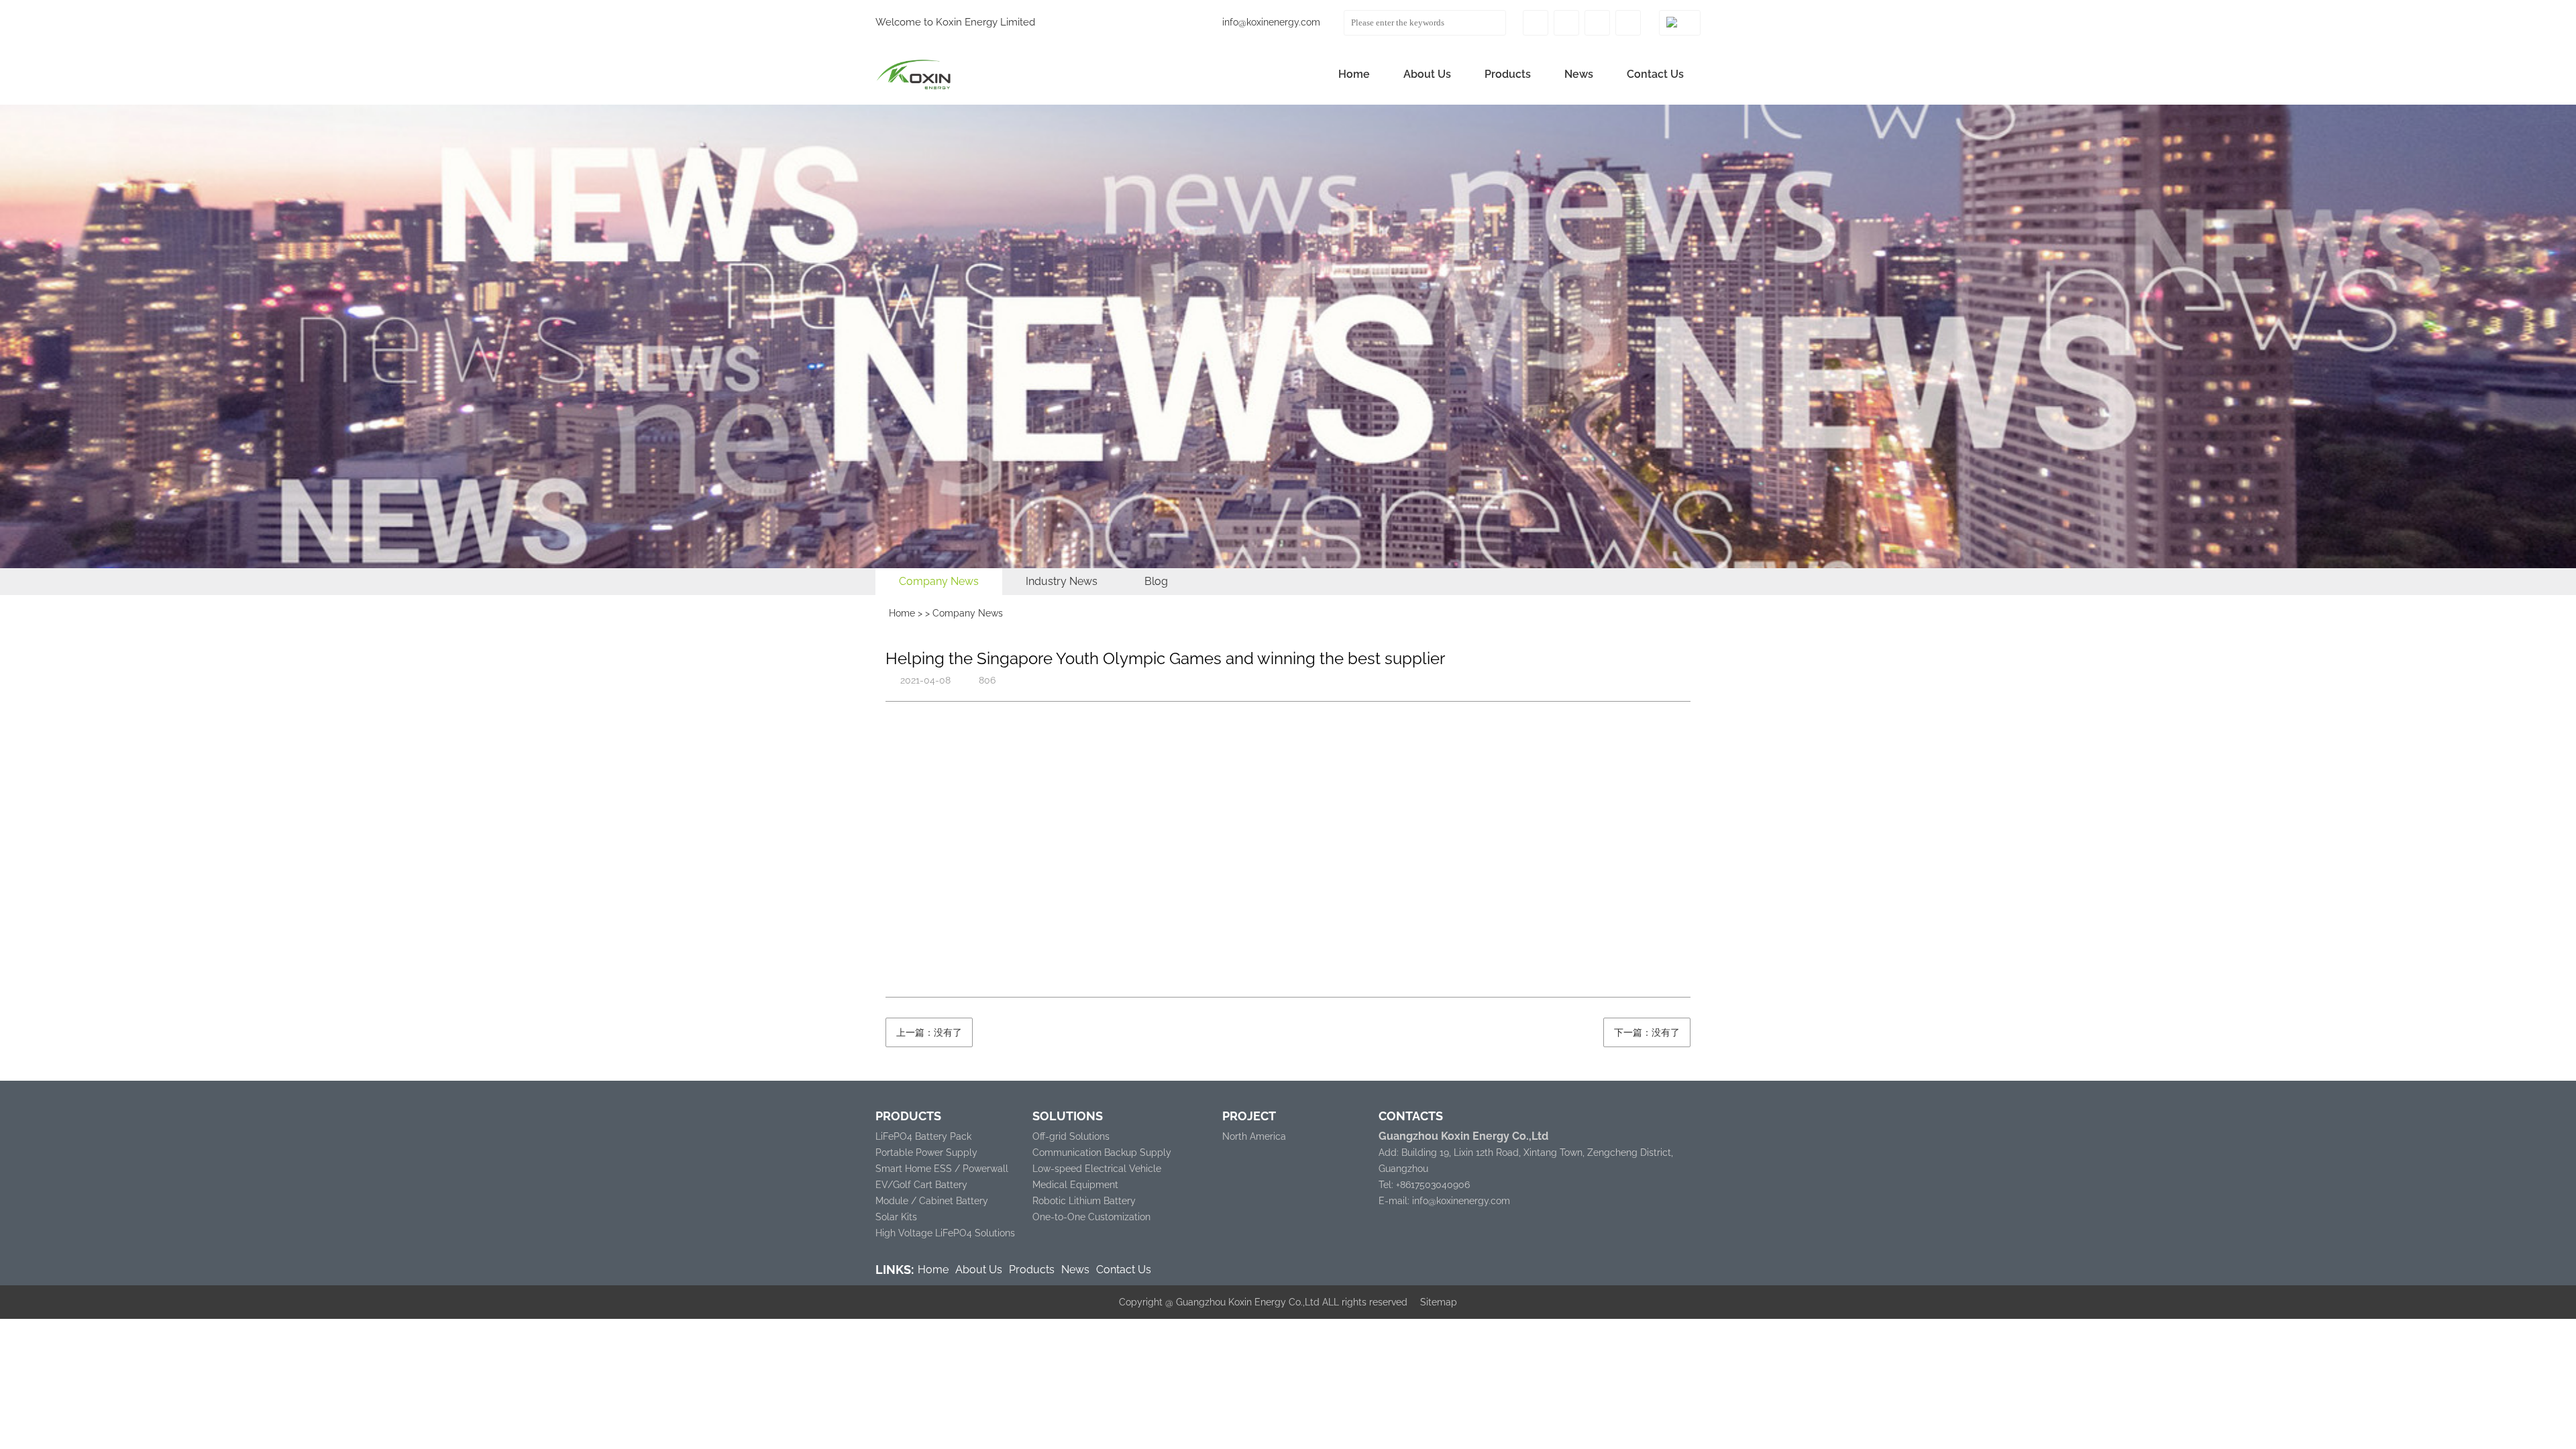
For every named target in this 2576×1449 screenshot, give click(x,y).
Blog (1156, 581)
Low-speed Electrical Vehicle (1097, 1169)
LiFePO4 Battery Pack (923, 1136)
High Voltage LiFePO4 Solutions (945, 1233)
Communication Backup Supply (1102, 1152)
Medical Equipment (1075, 1185)
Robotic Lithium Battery (1084, 1201)
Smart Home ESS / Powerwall (942, 1169)
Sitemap (1439, 1302)
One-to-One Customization (1091, 1217)
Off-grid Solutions (1071, 1136)
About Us (1427, 74)
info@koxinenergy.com (1271, 22)
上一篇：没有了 (929, 1032)
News (1579, 74)
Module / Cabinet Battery (932, 1201)
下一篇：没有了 (1647, 1032)
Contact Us (1655, 74)
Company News (939, 581)
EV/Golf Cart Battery (921, 1185)
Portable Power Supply (926, 1152)
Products (1508, 74)
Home (1354, 74)
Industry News (1062, 581)
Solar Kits (896, 1217)
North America (1254, 1136)
